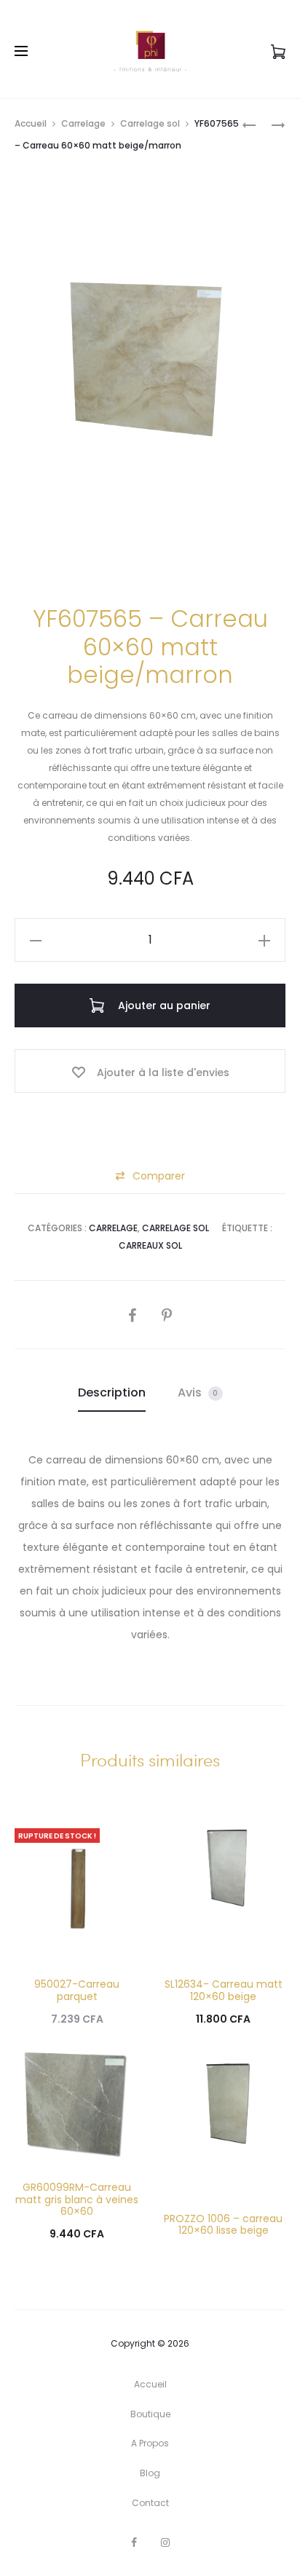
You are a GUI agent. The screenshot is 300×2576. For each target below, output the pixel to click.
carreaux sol (150, 1245)
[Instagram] (165, 2543)
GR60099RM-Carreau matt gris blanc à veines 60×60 (77, 2200)
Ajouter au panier (163, 1005)
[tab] (112, 1393)
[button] (150, 1176)
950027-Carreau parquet (77, 1990)
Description (112, 1392)
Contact (150, 2503)
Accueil (31, 123)
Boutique (150, 2414)
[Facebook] (134, 2543)
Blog (150, 2473)
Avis (198, 1392)
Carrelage (83, 123)
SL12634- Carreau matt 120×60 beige (224, 1990)
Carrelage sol (150, 123)
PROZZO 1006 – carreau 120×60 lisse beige (223, 2225)
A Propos (150, 2443)
